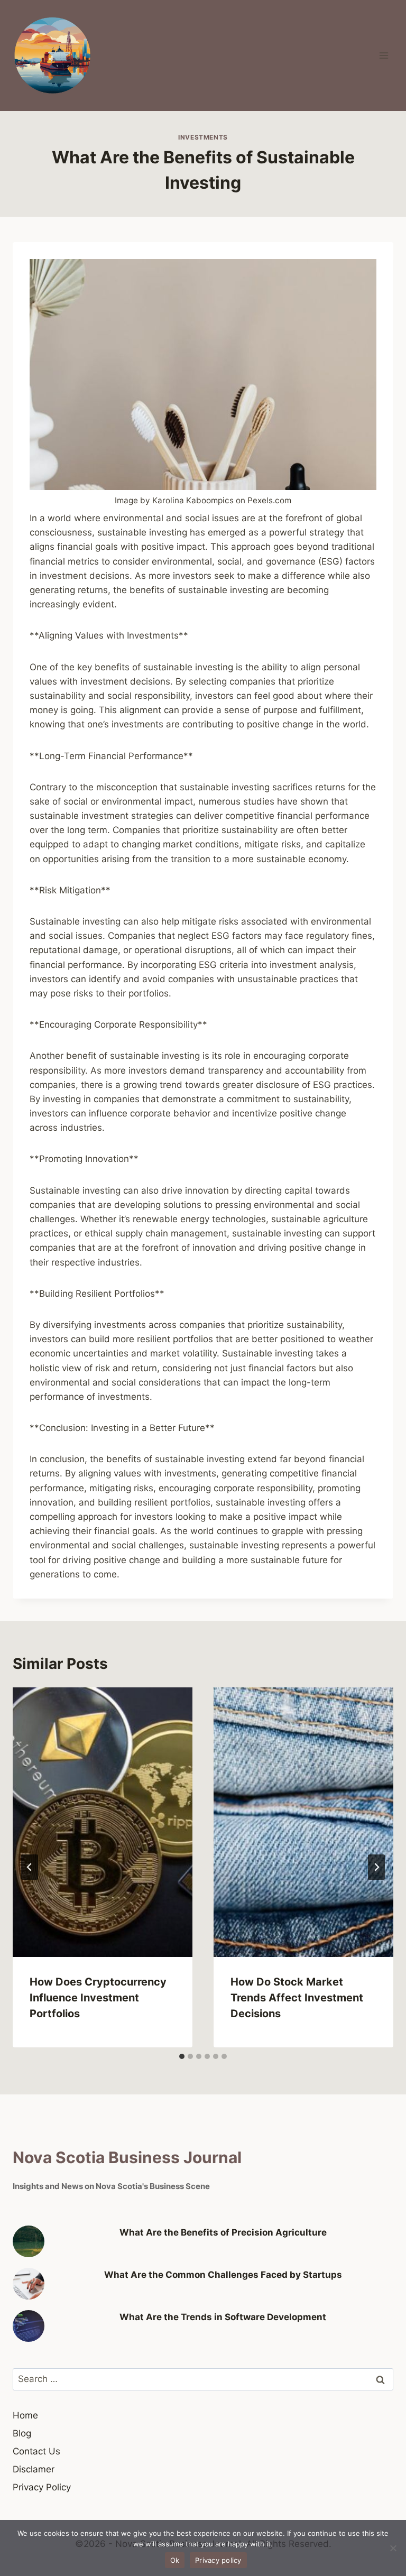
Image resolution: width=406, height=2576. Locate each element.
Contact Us (36, 2451)
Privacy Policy (42, 2487)
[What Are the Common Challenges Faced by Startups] (29, 2284)
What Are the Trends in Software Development (223, 2317)
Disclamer (34, 2469)
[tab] (182, 2056)
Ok (175, 2560)
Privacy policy (218, 2560)
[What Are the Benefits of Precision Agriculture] (29, 2241)
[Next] (376, 1867)
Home (25, 2415)
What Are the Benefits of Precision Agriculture (223, 2232)
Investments (203, 137)
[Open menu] (384, 55)
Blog (22, 2433)
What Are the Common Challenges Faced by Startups (223, 2275)
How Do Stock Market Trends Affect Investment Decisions (297, 1998)
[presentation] (103, 1822)
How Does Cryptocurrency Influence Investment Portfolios (98, 1998)
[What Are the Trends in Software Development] (29, 2326)
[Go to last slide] (30, 1867)
